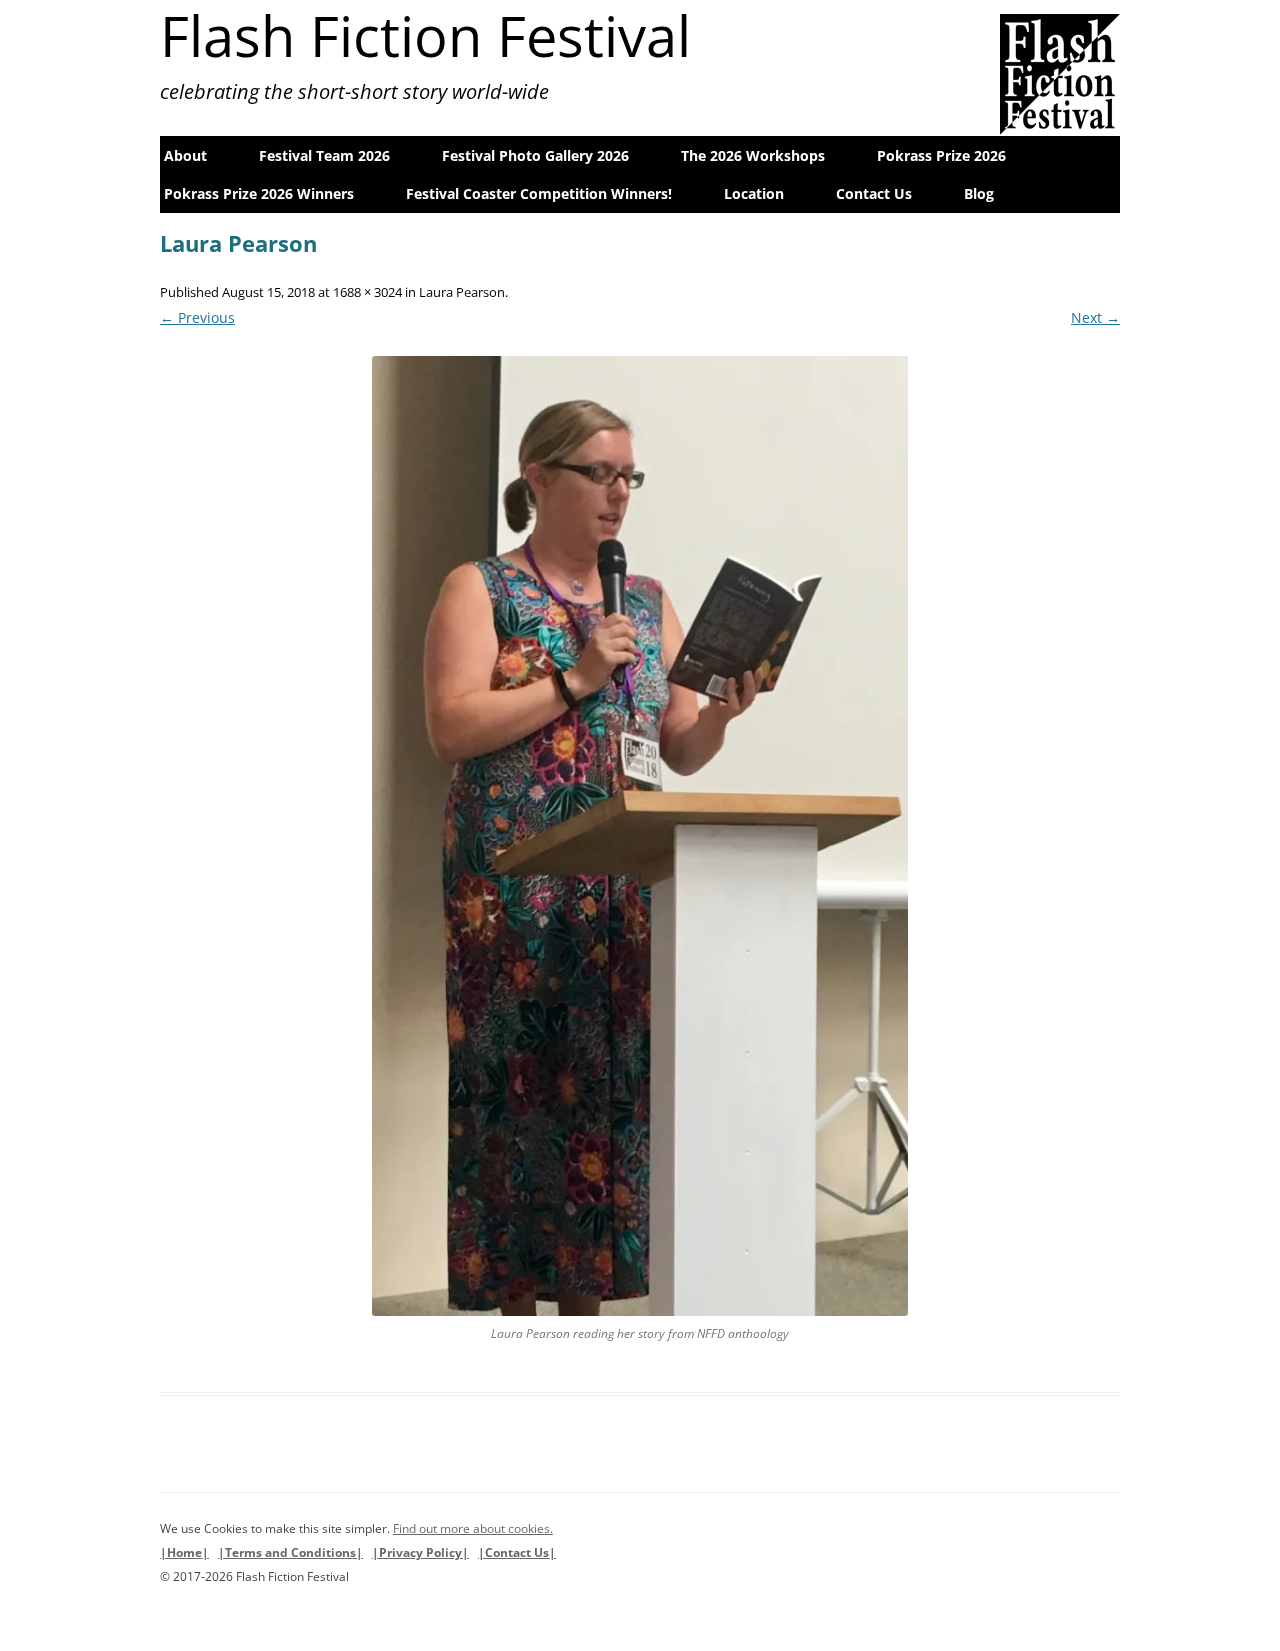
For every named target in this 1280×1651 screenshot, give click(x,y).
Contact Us (874, 193)
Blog (979, 193)
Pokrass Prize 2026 (941, 155)
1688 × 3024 (367, 292)
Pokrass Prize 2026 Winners (259, 193)
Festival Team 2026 (324, 155)
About (185, 155)
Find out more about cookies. (473, 1528)
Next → (1095, 317)
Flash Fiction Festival (425, 35)
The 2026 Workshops (753, 155)
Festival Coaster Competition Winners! (539, 193)
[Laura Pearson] (640, 836)
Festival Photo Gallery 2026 (535, 155)
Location (754, 193)
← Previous (197, 317)
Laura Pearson (462, 292)
